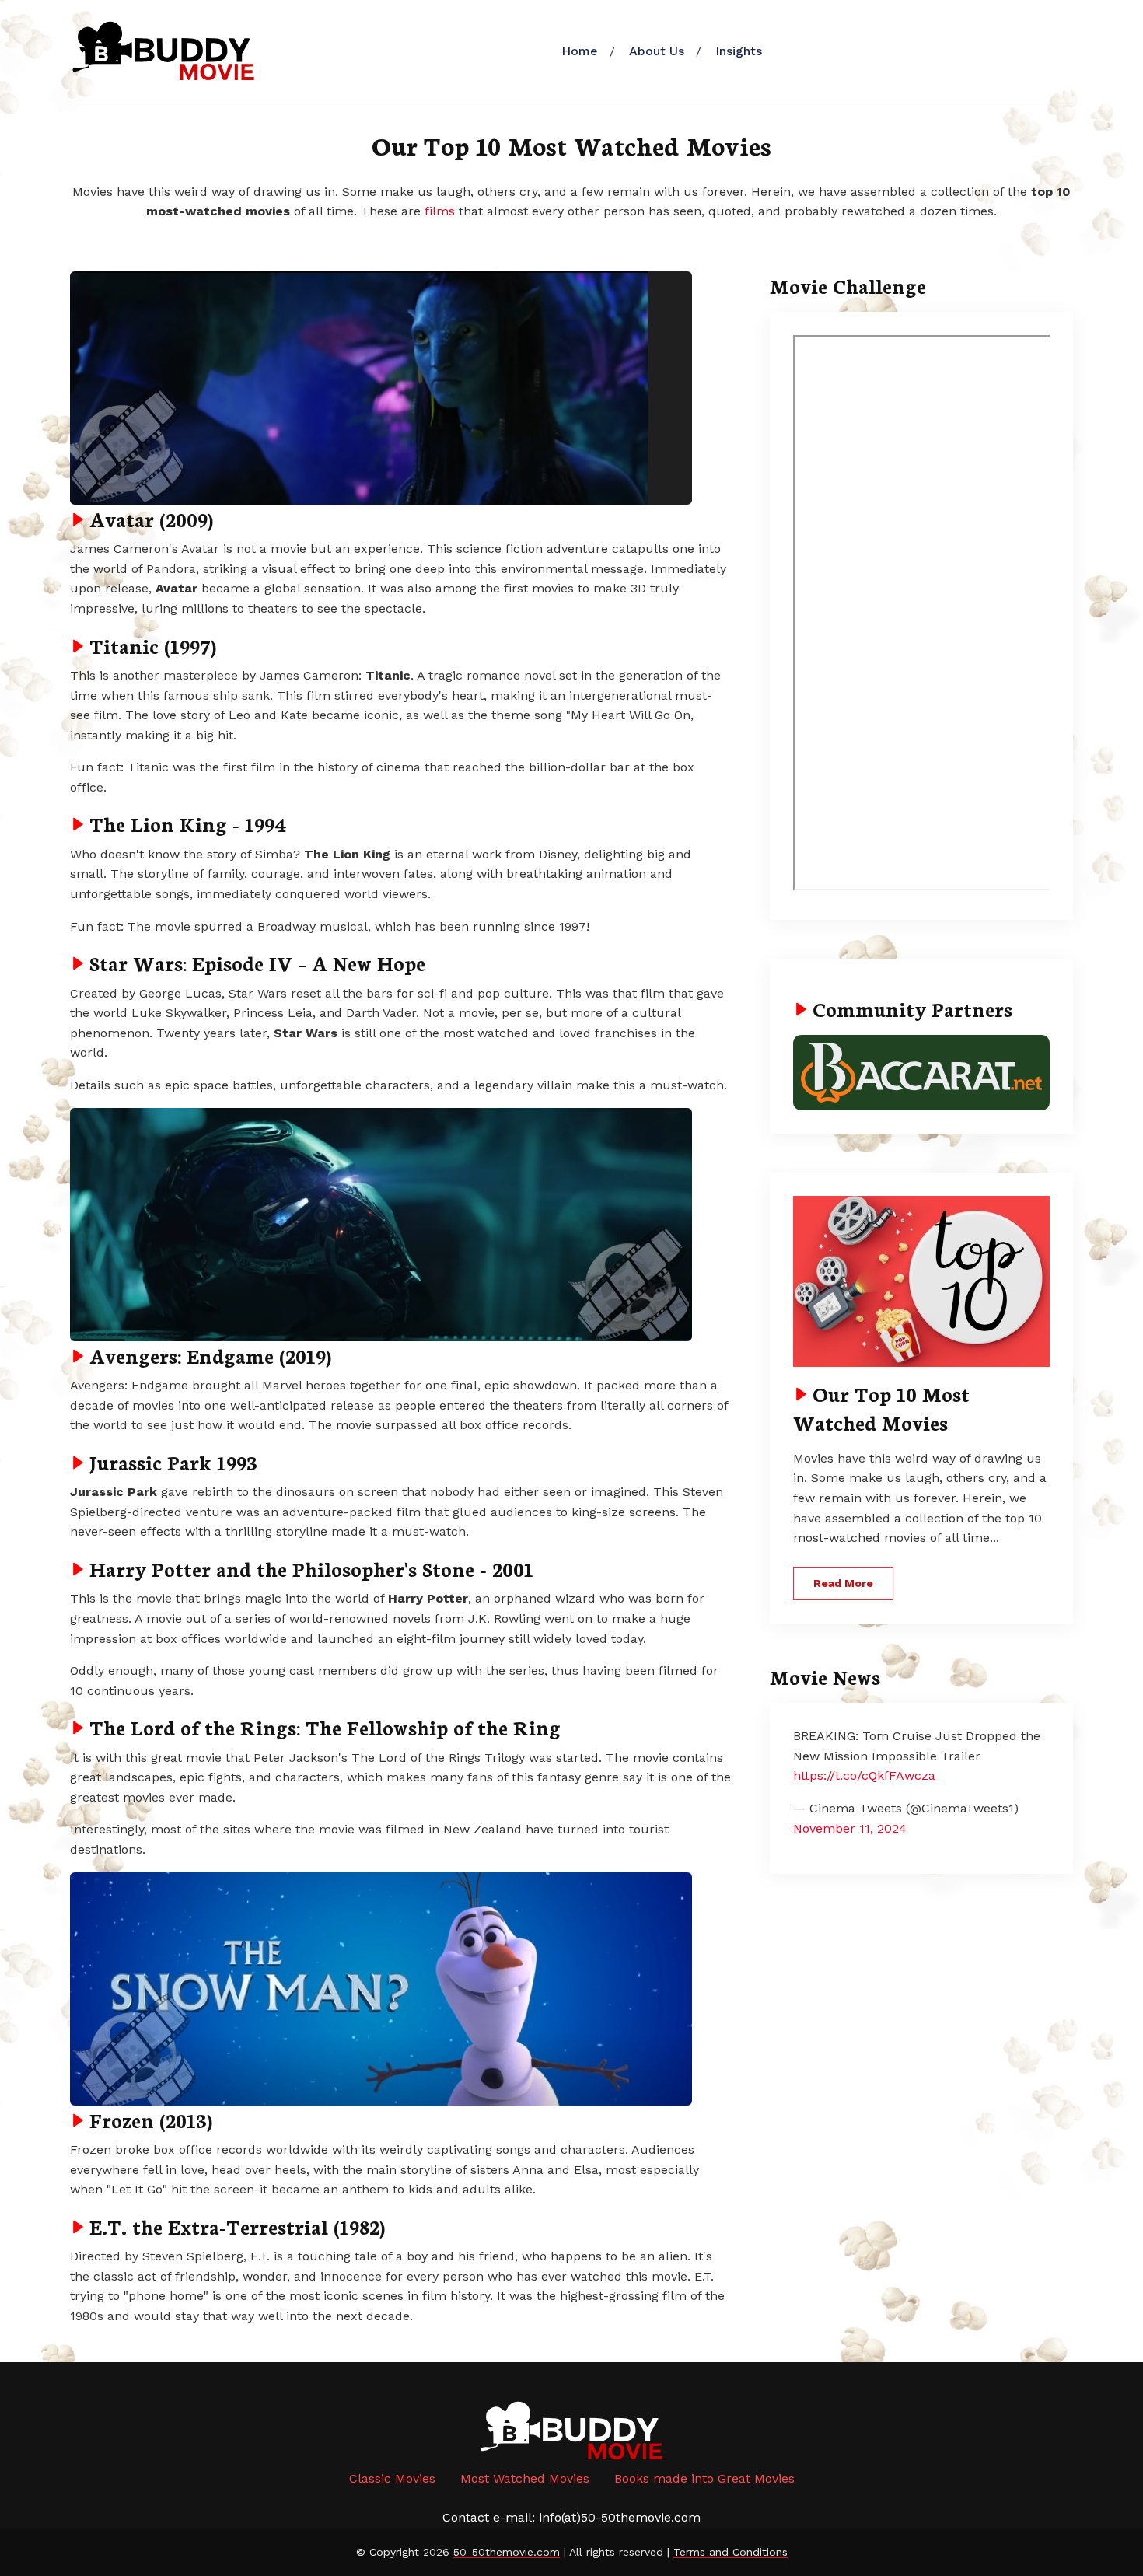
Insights (739, 51)
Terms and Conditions (731, 2552)
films (440, 211)
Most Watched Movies (525, 2478)
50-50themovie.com (507, 2552)
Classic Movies (392, 2478)
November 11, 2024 (850, 1828)
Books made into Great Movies (704, 2478)
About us (657, 51)
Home (580, 51)
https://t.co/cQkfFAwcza (864, 1776)
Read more (843, 1583)
